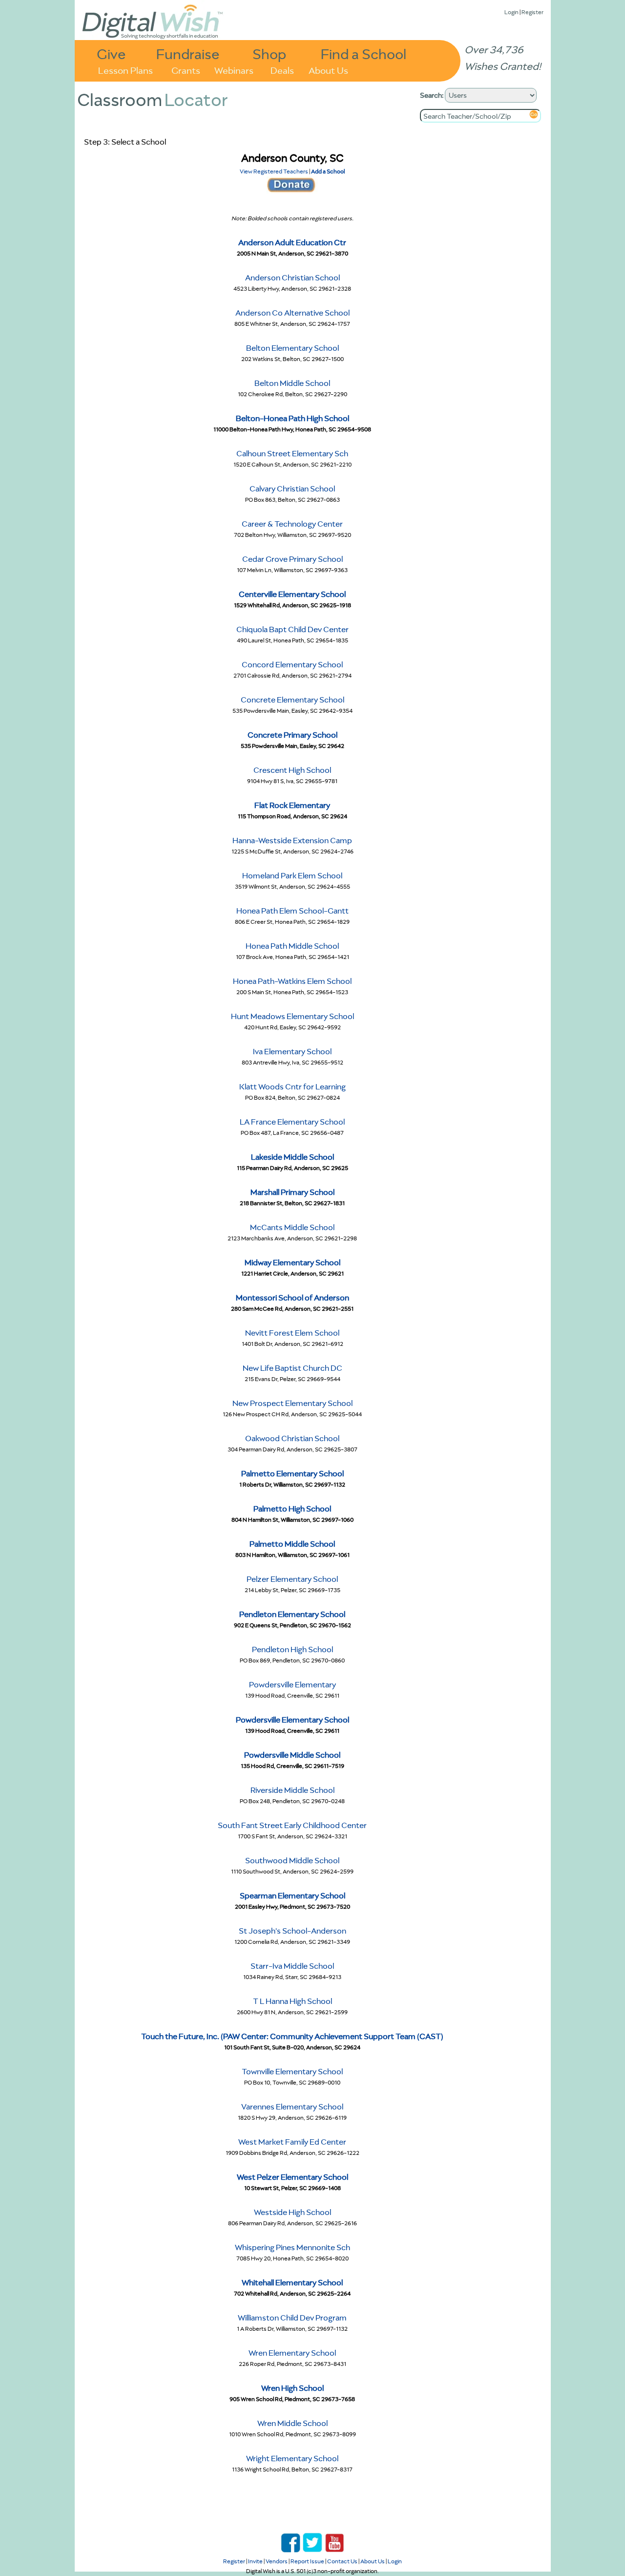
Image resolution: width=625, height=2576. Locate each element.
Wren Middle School (292, 2423)
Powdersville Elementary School (292, 1720)
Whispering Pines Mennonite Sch (292, 2247)
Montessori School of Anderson (292, 1298)
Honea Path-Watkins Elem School (292, 981)
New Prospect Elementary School (292, 1403)
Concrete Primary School (292, 735)
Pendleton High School (292, 1649)
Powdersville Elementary (292, 1684)
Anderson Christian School (292, 277)
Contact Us (342, 2561)
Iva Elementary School (292, 1051)
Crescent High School (292, 770)
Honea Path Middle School (292, 946)
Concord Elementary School (292, 664)
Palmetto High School (292, 1509)
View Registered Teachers (274, 171)
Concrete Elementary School (292, 700)
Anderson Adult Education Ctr (292, 242)
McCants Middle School (292, 1227)
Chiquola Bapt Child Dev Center (292, 629)
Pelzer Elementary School (292, 1579)
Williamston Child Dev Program (292, 2318)
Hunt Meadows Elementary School (292, 1016)
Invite (255, 2561)
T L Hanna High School (292, 2001)
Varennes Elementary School (292, 2107)
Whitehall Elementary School (292, 2282)
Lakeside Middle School (292, 1157)
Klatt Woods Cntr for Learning (292, 1086)
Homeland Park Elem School (292, 875)
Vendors (277, 2561)
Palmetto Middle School (292, 1544)
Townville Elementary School (292, 2071)
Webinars (234, 70)
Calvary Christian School (292, 489)
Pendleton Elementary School (292, 1614)
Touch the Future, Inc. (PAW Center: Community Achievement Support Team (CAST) (292, 2036)
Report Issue (307, 2561)
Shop (269, 53)
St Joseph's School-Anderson (292, 1931)
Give (111, 53)
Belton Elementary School (292, 348)
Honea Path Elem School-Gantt (292, 911)
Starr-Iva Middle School (292, 1966)
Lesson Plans (125, 70)
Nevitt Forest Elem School (292, 1333)
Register (532, 12)
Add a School (328, 171)
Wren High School (292, 2388)
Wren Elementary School (292, 2353)
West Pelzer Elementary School (292, 2177)
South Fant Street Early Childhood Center (292, 1825)
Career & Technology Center (292, 524)
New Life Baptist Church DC (292, 1368)
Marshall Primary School (292, 1192)
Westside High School (292, 2212)
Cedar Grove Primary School (292, 559)
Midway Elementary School (292, 1262)
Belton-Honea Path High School (292, 418)
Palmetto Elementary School (292, 1473)
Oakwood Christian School (292, 1438)
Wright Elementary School (292, 2458)
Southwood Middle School (292, 1860)
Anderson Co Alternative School (292, 313)
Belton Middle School (292, 383)
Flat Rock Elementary (292, 805)
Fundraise (188, 53)
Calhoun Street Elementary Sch (292, 453)
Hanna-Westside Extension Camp (292, 840)
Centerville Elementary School (292, 594)
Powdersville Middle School (292, 1755)
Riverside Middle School (292, 1790)
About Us (328, 70)
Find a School (364, 53)
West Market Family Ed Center (292, 2142)
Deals (282, 70)
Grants (186, 70)
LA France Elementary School (292, 1122)
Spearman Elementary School (292, 1895)
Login (511, 12)
